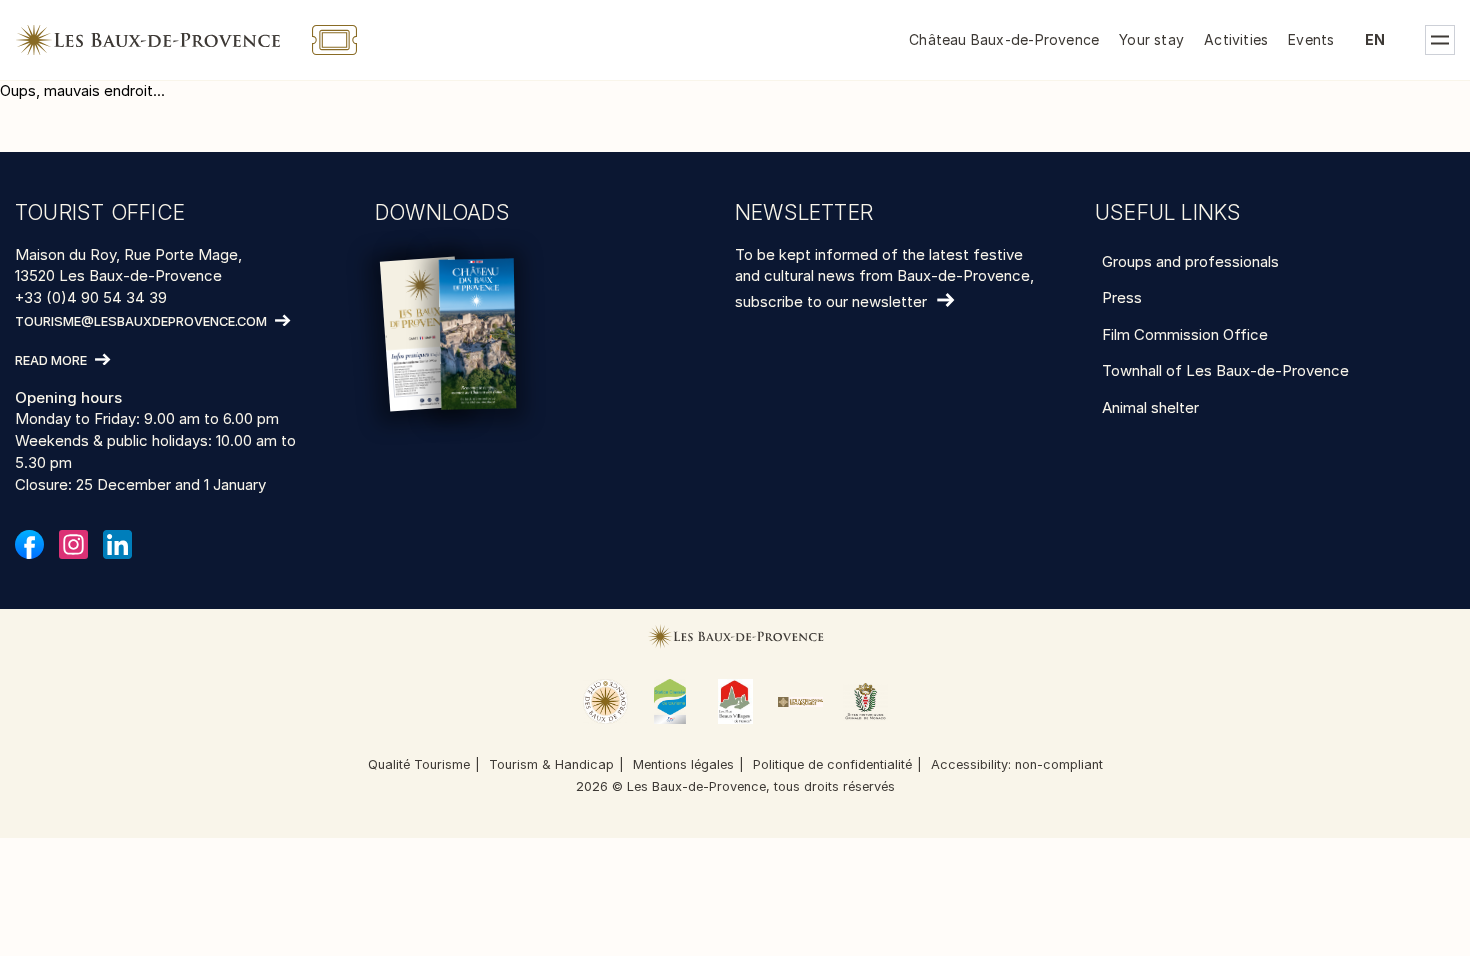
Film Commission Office (1185, 334)
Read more (51, 360)
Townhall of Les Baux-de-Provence (1225, 370)
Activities (1236, 39)
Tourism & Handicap (551, 764)
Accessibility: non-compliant (1017, 764)
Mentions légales (683, 764)
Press (1122, 297)
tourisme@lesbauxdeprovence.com (141, 321)
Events (1311, 39)
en (1375, 39)
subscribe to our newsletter (831, 301)
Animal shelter (1150, 407)
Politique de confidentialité (832, 764)
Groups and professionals (1190, 261)
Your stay (1151, 39)
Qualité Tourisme (419, 764)
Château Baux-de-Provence (1004, 39)
